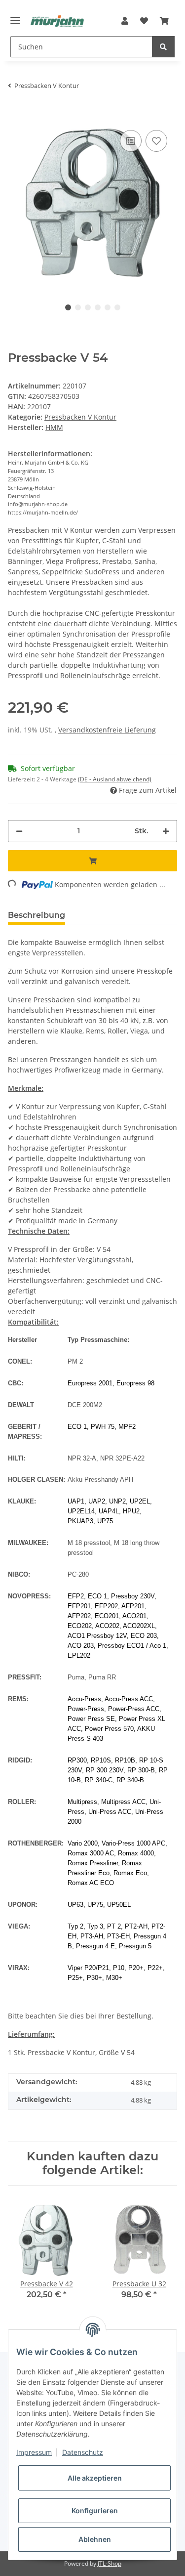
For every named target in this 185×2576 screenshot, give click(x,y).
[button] (125, 21)
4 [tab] (98, 307)
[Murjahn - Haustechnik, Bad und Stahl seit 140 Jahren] (57, 21)
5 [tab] (108, 307)
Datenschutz (83, 2452)
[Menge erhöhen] (166, 831)
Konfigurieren (95, 2511)
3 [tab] (88, 307)
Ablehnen (95, 2539)
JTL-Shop (110, 2563)
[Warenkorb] (164, 21)
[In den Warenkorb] (16, 113)
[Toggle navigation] (15, 16)
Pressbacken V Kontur (80, 417)
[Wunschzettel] (144, 21)
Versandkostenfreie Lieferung (107, 730)
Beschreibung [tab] (37, 915)
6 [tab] (117, 307)
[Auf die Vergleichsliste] (131, 141)
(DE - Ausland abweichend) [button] (115, 779)
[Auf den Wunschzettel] (156, 141)
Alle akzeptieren (95, 2478)
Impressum (34, 2452)
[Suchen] (163, 47)
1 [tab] (68, 307)
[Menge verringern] (19, 831)
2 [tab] (78, 307)
